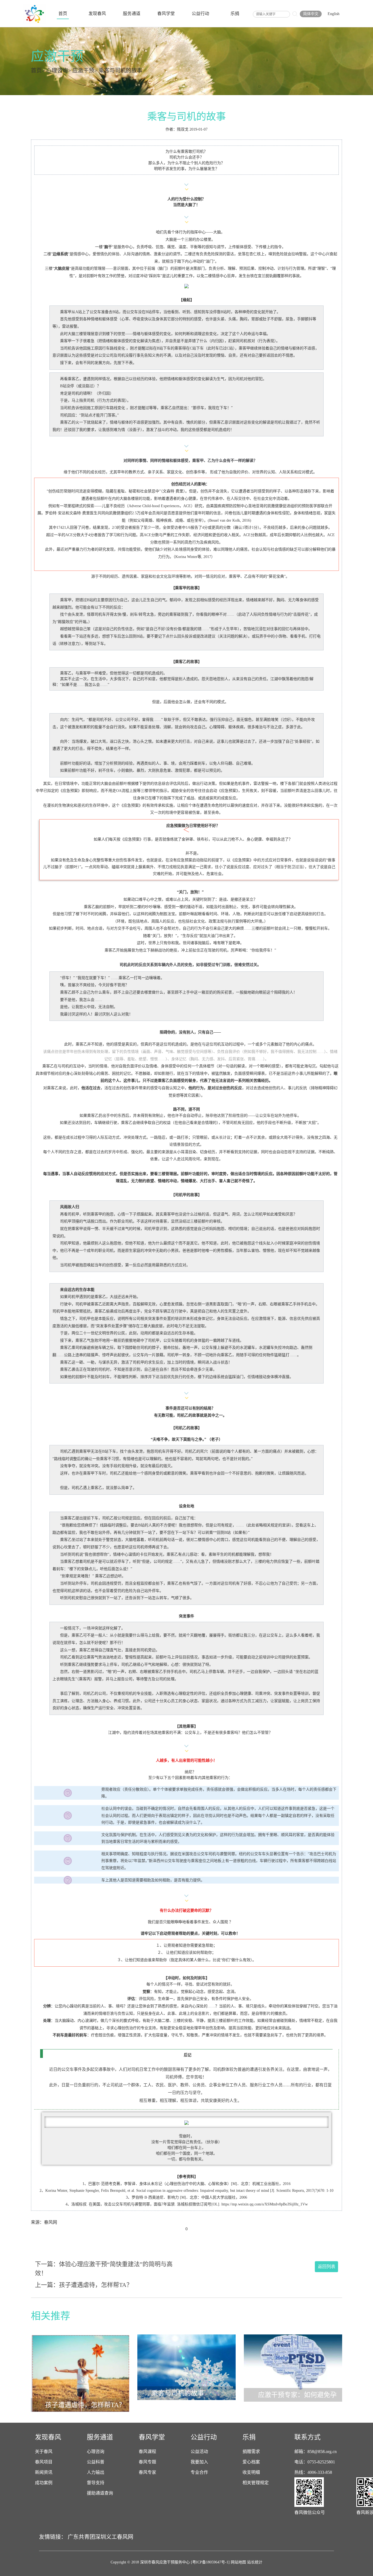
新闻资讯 (44, 2472)
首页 (63, 14)
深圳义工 (106, 2537)
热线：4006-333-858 (313, 2472)
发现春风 (97, 14)
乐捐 (235, 14)
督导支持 (96, 2483)
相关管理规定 (256, 2483)
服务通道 (132, 14)
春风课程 (147, 2452)
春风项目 (44, 2462)
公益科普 (96, 2462)
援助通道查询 (100, 2493)
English (334, 14)
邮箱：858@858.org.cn (316, 2452)
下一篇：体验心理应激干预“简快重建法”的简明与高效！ (104, 2269)
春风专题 (147, 2462)
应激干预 (83, 71)
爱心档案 (251, 2462)
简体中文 (311, 14)
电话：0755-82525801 (315, 2462)
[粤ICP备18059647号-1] (210, 2562)
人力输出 (96, 2472)
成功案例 (44, 2483)
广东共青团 (81, 2537)
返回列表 (327, 2267)
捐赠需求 (251, 2452)
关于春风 (44, 2452)
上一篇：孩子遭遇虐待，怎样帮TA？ (84, 2285)
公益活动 (199, 2452)
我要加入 (199, 2462)
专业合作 (199, 2472)
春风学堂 (166, 14)
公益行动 (200, 14)
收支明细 (251, 2472)
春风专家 (147, 2472)
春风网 (125, 2537)
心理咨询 (57, 71)
